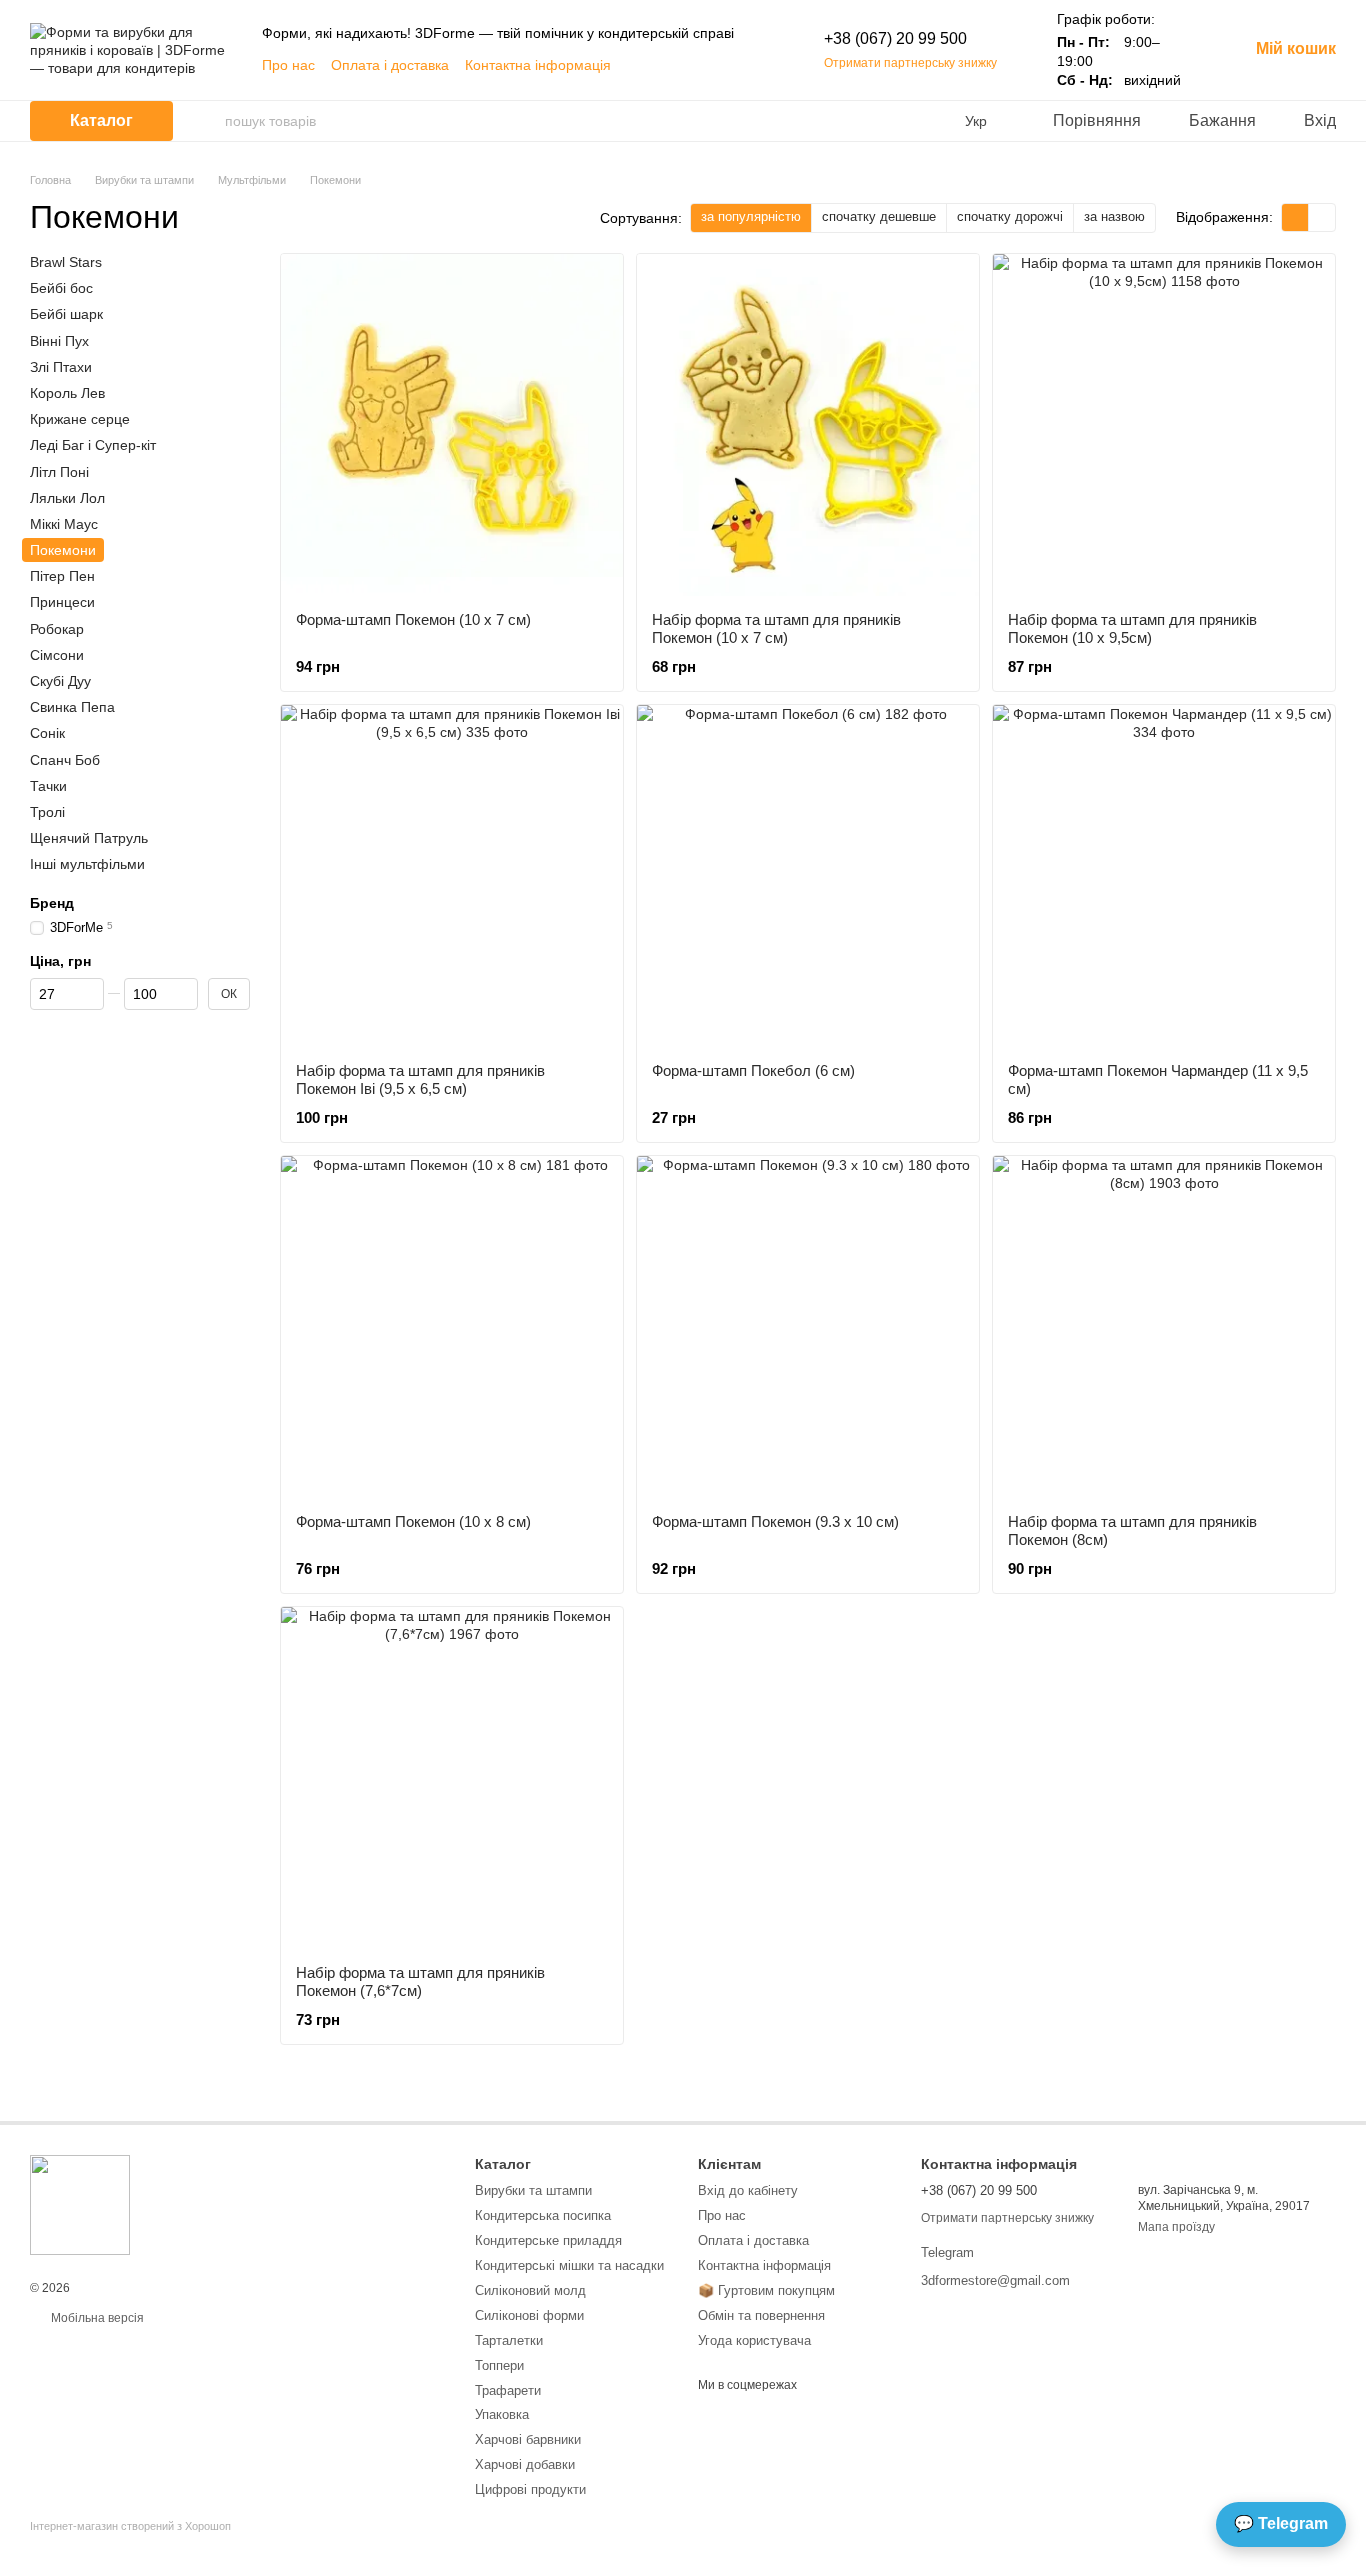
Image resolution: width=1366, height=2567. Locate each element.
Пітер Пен (62, 576)
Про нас (288, 65)
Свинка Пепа (72, 707)
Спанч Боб (65, 759)
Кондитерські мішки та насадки (569, 2265)
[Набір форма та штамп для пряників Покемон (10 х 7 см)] (808, 425)
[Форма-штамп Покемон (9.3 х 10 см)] (808, 1327)
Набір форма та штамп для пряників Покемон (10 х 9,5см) (1132, 628)
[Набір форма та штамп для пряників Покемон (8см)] (1164, 1327)
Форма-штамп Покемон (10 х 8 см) (413, 1521)
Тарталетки (509, 2340)
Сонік (47, 733)
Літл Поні (59, 471)
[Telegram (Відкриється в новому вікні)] (712, 65)
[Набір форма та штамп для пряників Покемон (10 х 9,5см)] (1164, 425)
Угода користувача (754, 2340)
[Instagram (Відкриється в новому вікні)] (664, 65)
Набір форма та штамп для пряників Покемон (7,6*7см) (420, 1981)
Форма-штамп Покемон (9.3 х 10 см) (775, 1521)
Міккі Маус (64, 524)
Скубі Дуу (60, 681)
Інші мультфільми (87, 864)
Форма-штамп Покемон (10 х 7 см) (413, 619)
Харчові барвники (528, 2439)
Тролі (47, 812)
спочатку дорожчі (1010, 216)
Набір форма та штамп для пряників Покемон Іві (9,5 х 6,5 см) (420, 1079)
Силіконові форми (529, 2315)
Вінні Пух (59, 340)
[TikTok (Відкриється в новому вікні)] (688, 65)
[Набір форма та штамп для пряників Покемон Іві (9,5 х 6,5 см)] (452, 876)
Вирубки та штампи (533, 2190)
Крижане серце (80, 419)
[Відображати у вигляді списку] (1322, 217)
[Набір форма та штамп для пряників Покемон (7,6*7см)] (452, 1778)
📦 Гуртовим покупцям (766, 2290)
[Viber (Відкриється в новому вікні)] (736, 65)
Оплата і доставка (390, 65)
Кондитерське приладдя (548, 2240)
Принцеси (62, 602)
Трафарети (508, 2390)
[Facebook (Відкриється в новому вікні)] (640, 65)
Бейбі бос (61, 288)
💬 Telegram (1281, 2523)
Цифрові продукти (530, 2489)
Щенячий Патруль (89, 838)
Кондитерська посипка (543, 2215)
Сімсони (57, 655)
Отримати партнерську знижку (910, 63)
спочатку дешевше (879, 216)
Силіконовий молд (530, 2290)
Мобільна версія (96, 2318)
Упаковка (502, 2414)
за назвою (1114, 216)
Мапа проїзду (1176, 2227)
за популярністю (751, 216)
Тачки (48, 786)
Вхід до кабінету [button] (748, 2190)
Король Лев (67, 393)
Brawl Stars (66, 262)
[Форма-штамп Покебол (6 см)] (808, 876)
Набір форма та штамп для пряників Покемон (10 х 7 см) (776, 628)
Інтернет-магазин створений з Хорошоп (130, 2526)
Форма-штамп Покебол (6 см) (753, 1070)
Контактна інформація (538, 65)
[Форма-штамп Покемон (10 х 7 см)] (452, 425)
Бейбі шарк (66, 314)
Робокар (57, 628)
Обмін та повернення (761, 2315)
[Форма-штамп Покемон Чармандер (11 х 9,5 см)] (1164, 876)
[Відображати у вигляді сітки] (1295, 217)
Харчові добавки (525, 2464)
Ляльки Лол (67, 497)
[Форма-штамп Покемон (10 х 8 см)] (452, 1327)
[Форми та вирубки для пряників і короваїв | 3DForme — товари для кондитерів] (80, 2204)
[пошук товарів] (209, 121)
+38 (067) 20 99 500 (895, 38)
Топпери (499, 2365)
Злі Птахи (61, 367)
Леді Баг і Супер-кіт (93, 445)
